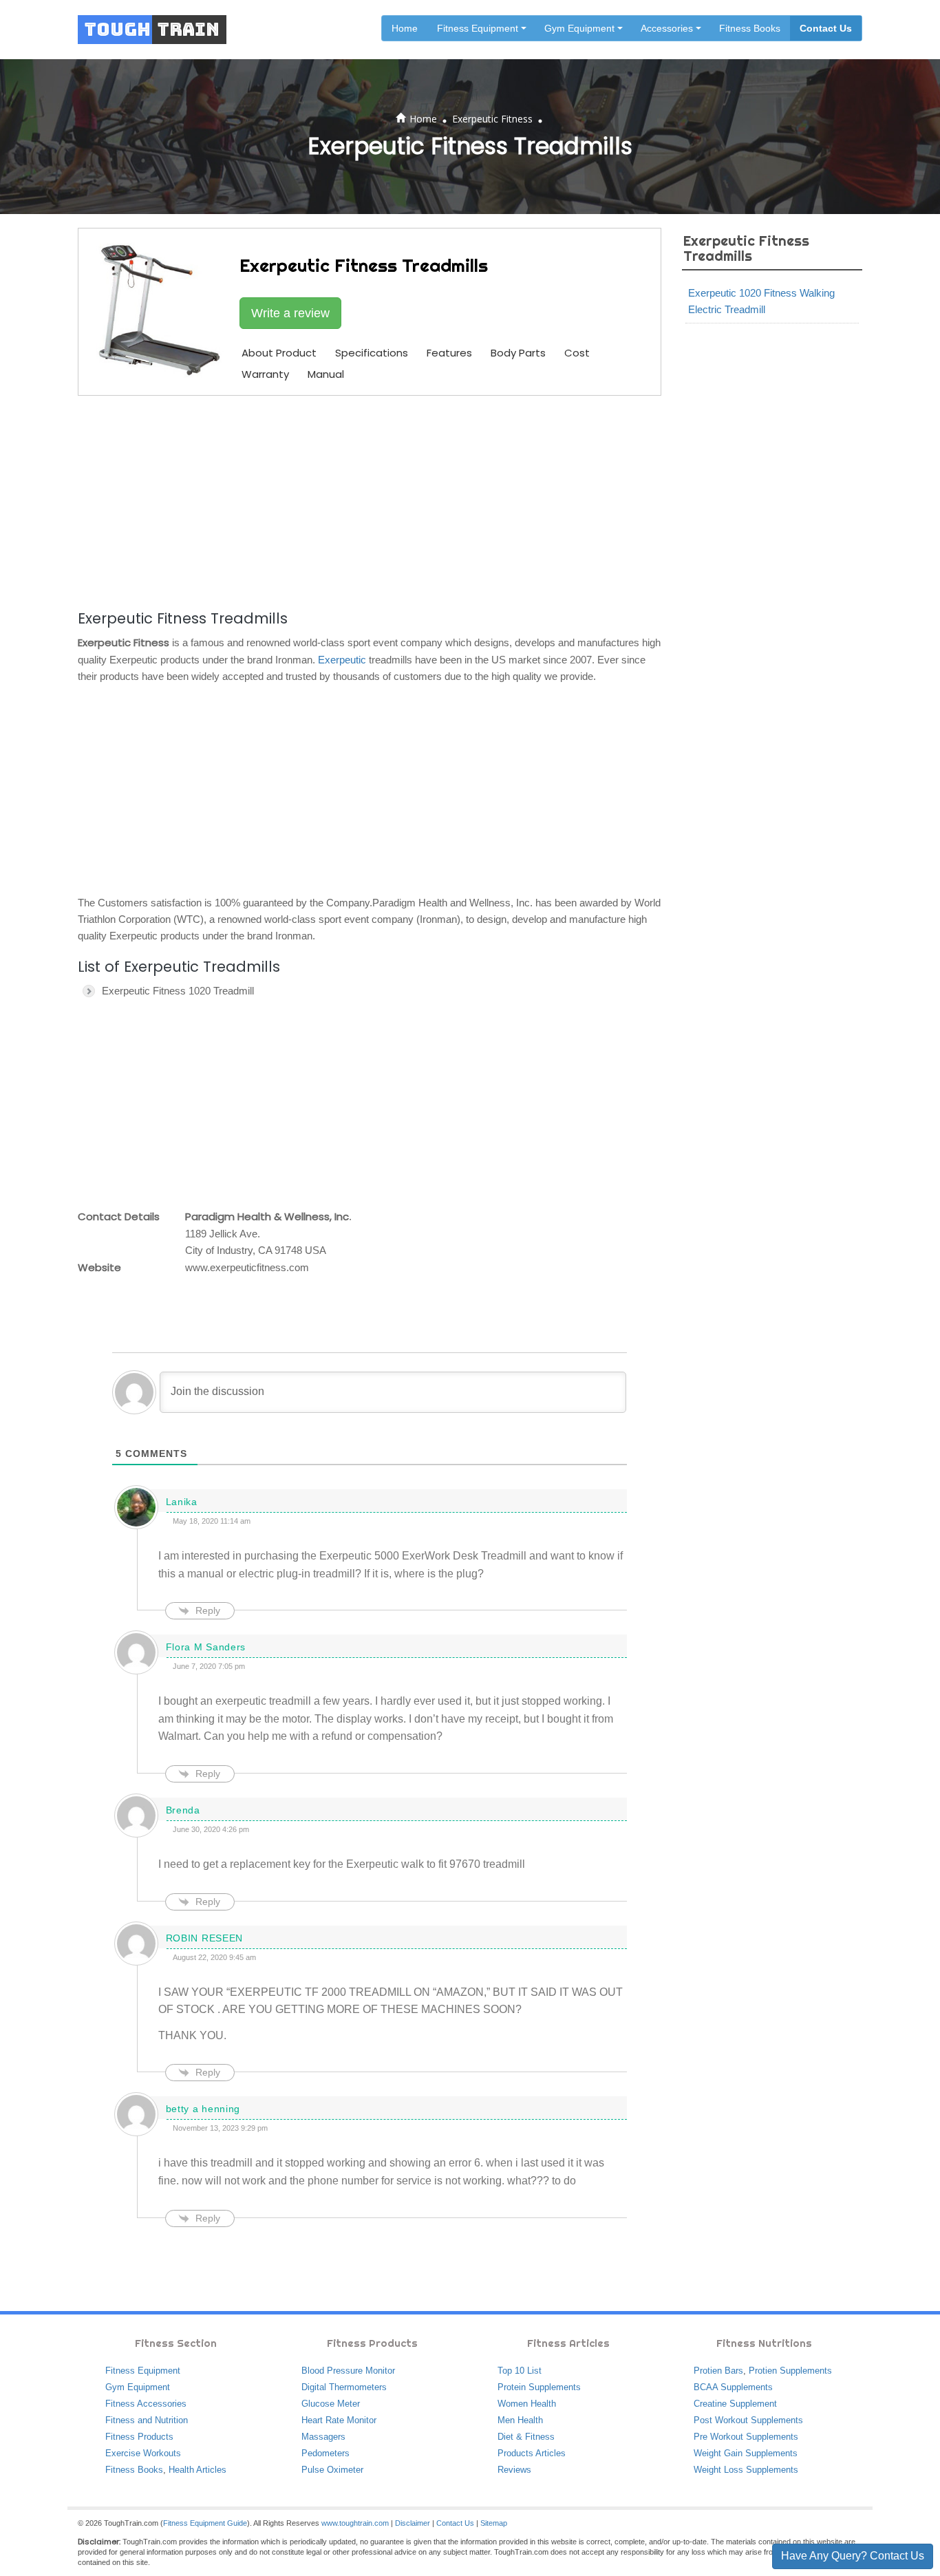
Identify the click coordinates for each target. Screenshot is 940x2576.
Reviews (514, 2470)
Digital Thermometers (344, 2387)
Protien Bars (718, 2371)
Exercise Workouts (143, 2453)
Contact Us (826, 28)
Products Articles (532, 2453)
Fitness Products (139, 2437)
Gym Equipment (138, 2387)
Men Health (520, 2420)
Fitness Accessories (146, 2404)
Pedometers (325, 2453)
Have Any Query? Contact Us (853, 2556)
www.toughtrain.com (355, 2523)
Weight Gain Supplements (746, 2453)
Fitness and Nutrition (147, 2420)
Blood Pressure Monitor (348, 2371)
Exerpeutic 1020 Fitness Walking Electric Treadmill (761, 301)
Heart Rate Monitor (339, 2420)
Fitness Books (750, 28)
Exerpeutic (342, 660)
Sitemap (494, 2523)
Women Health (527, 2404)
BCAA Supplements (733, 2387)
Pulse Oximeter (332, 2470)
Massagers (323, 2437)
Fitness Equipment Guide (205, 2523)
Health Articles (197, 2470)
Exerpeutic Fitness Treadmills (746, 248)
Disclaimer (413, 2523)
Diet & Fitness (526, 2437)
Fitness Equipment (143, 2371)
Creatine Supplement (735, 2404)
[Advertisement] (370, 500)
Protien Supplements (790, 2371)
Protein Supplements (539, 2387)
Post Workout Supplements (748, 2420)
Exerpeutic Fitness (492, 119)
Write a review (290, 313)
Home (405, 28)
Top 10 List (520, 2371)
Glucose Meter (331, 2404)
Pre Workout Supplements (746, 2437)
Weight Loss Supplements (746, 2470)
